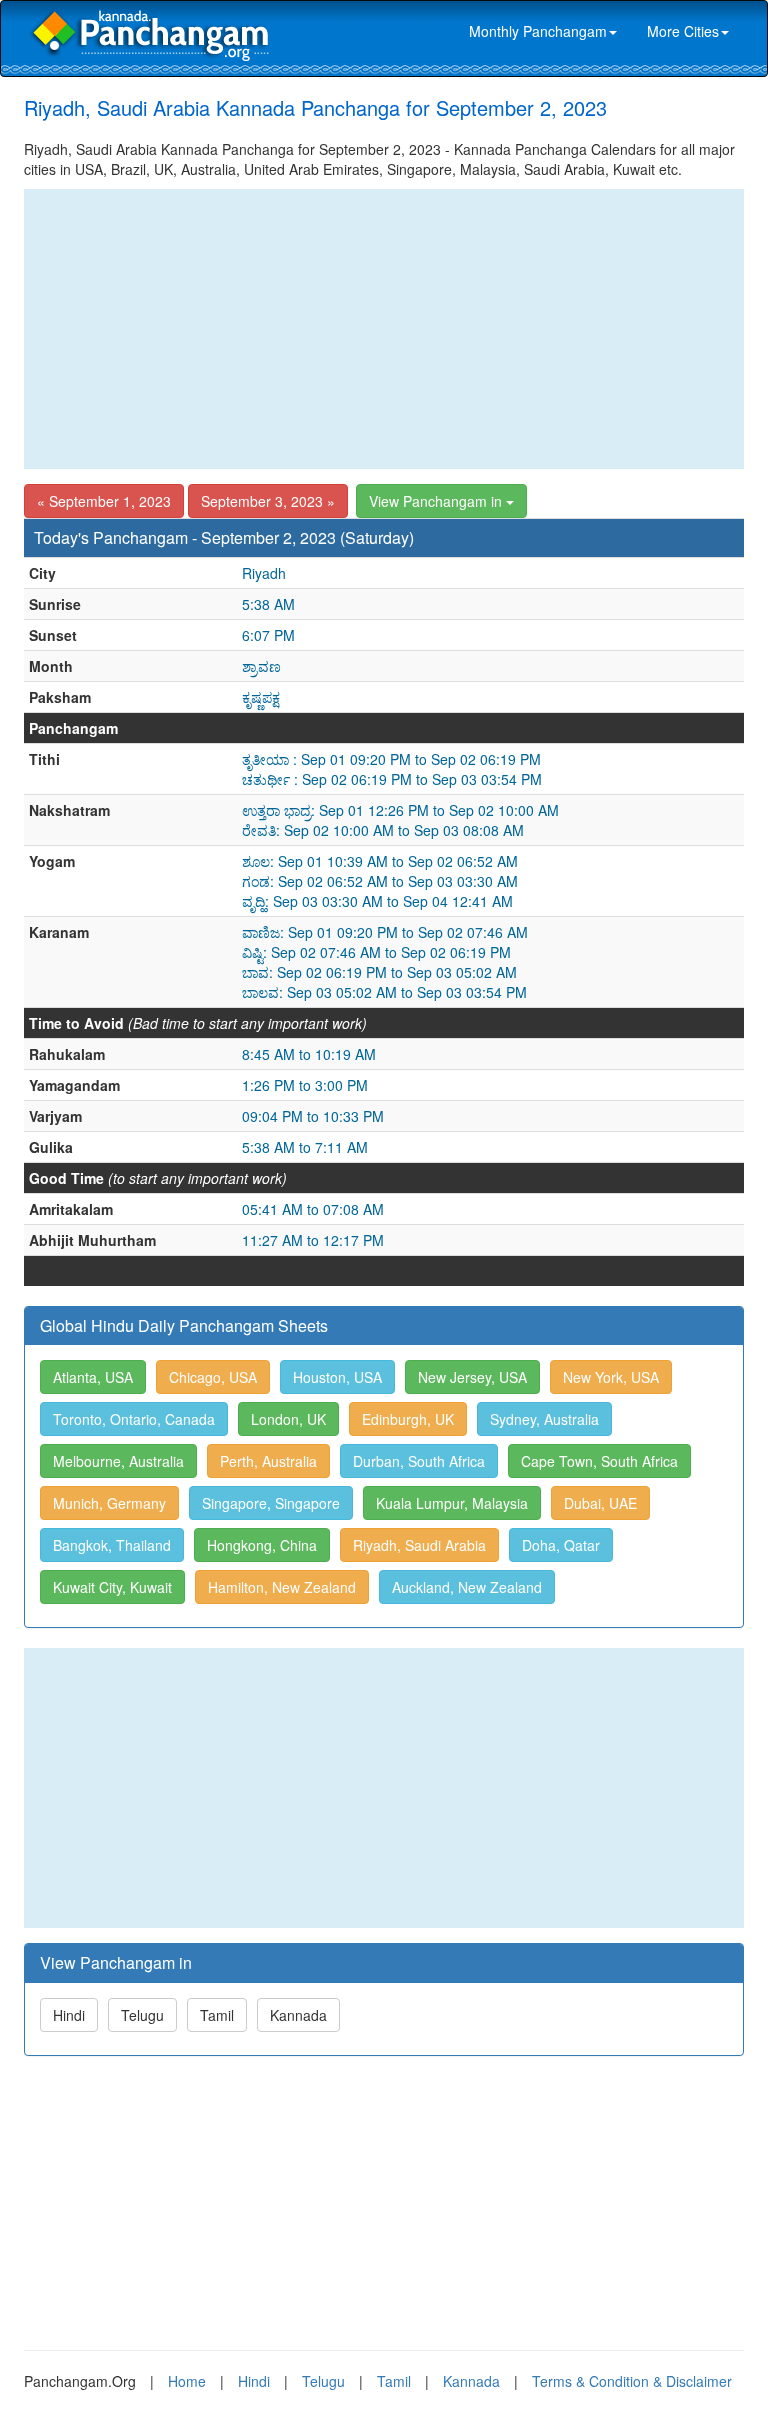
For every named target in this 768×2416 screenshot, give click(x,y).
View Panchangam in (437, 501)
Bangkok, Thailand (112, 1545)
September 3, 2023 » (268, 501)
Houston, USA (337, 1377)
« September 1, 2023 (104, 501)
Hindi (69, 2015)
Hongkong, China (262, 1545)
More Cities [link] (683, 31)
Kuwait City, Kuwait (112, 1587)
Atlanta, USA (93, 1377)
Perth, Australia (268, 1461)
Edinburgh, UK (408, 1419)
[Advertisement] (384, 329)
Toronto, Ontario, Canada (134, 1419)
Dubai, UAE (600, 1503)
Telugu (142, 2015)
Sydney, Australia (544, 1419)
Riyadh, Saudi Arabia (419, 1545)
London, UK (288, 1419)
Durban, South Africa (419, 1461)
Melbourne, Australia (118, 1461)
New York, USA (611, 1377)
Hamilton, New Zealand (282, 1587)
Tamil (217, 2015)
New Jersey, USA (472, 1377)
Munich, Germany (109, 1503)
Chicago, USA (213, 1377)
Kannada (298, 2015)
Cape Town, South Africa (599, 1461)
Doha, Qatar (561, 1545)
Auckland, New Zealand (467, 1587)
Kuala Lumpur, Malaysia (452, 1503)
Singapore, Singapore (271, 1503)
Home (187, 2381)
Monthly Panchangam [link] (538, 31)
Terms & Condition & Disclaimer (632, 2381)
